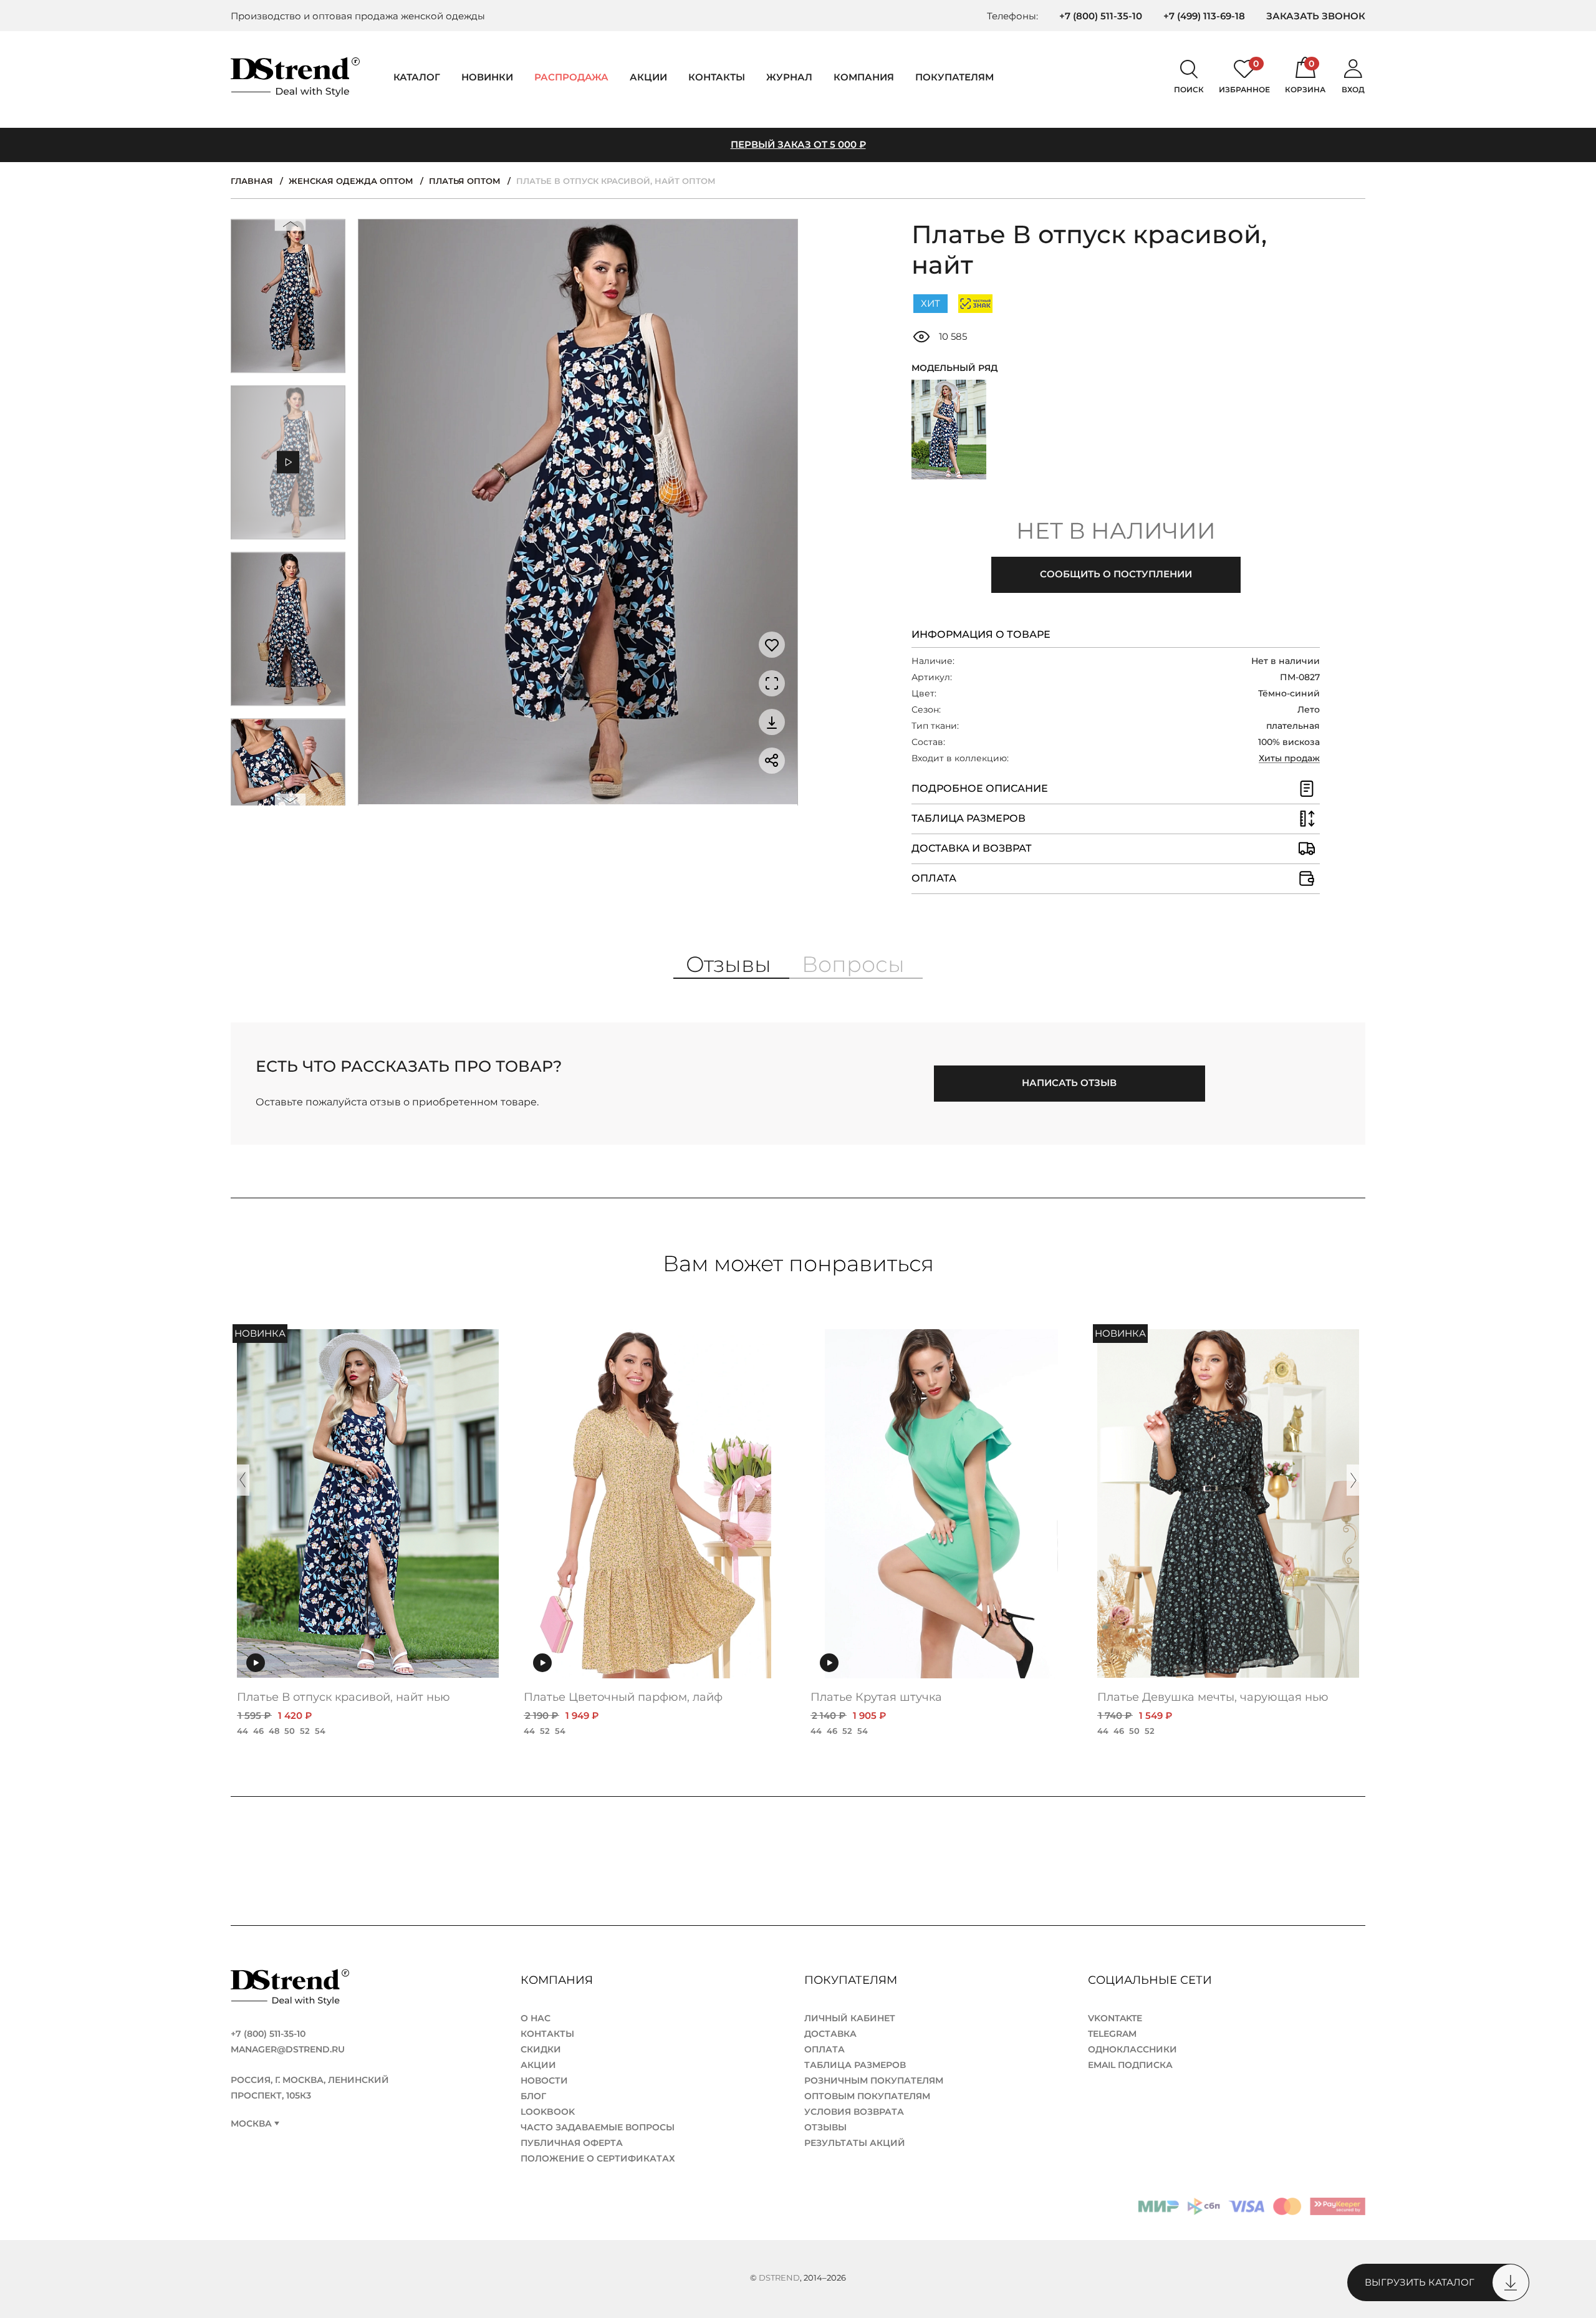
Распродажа (571, 77)
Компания (864, 77)
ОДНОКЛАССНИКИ (1132, 2049)
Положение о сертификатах (598, 2158)
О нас (536, 2018)
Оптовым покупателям (867, 2096)
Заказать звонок (1316, 16)
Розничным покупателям (874, 2080)
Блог (533, 2096)
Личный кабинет (850, 2018)
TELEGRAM (1112, 2034)
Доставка (830, 2034)
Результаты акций (855, 2143)
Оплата (824, 2049)
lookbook (548, 2112)
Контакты (717, 77)
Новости (544, 2080)
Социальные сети (1151, 1980)
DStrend (779, 2277)
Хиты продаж (1289, 758)
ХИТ (930, 303)
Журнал (789, 77)
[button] (291, 227)
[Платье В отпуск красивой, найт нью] (949, 430)
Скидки (541, 2049)
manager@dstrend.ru (288, 2049)
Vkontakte (1115, 2018)
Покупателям (852, 1980)
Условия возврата (854, 2112)
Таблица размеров (855, 2065)
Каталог (417, 77)
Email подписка (1130, 2065)
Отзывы (825, 2127)
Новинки (487, 77)
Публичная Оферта (572, 2143)
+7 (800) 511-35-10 (1101, 16)
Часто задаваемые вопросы (598, 2127)
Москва (251, 2124)
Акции (648, 77)
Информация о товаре (981, 634)
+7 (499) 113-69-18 (1204, 16)
